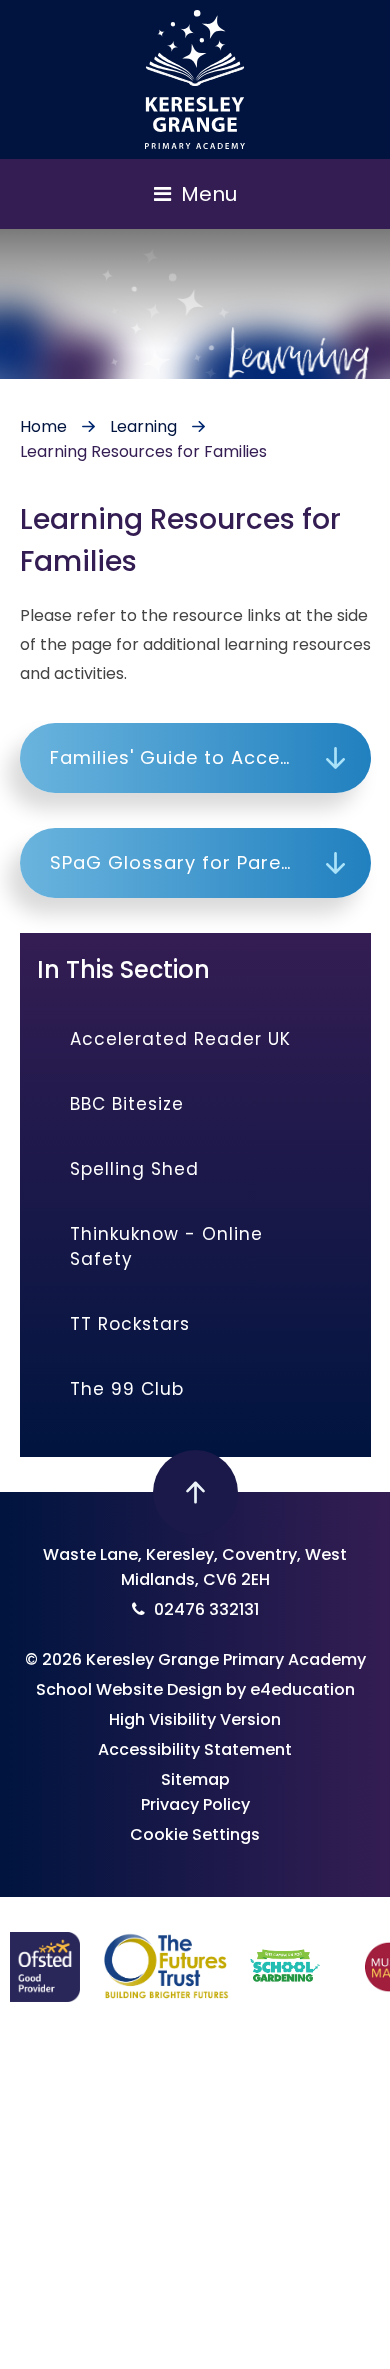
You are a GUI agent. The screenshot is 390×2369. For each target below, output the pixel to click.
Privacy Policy (195, 1804)
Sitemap (195, 1779)
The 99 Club (127, 1389)
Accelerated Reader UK (180, 1039)
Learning (143, 426)
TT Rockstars (130, 1324)
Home (43, 426)
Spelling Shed (134, 1169)
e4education (302, 1689)
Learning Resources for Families (143, 451)
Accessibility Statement (195, 1749)
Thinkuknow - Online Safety (166, 1246)
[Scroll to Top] (195, 1492)
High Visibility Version (195, 1719)
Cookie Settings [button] (195, 1834)
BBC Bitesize (127, 1104)
